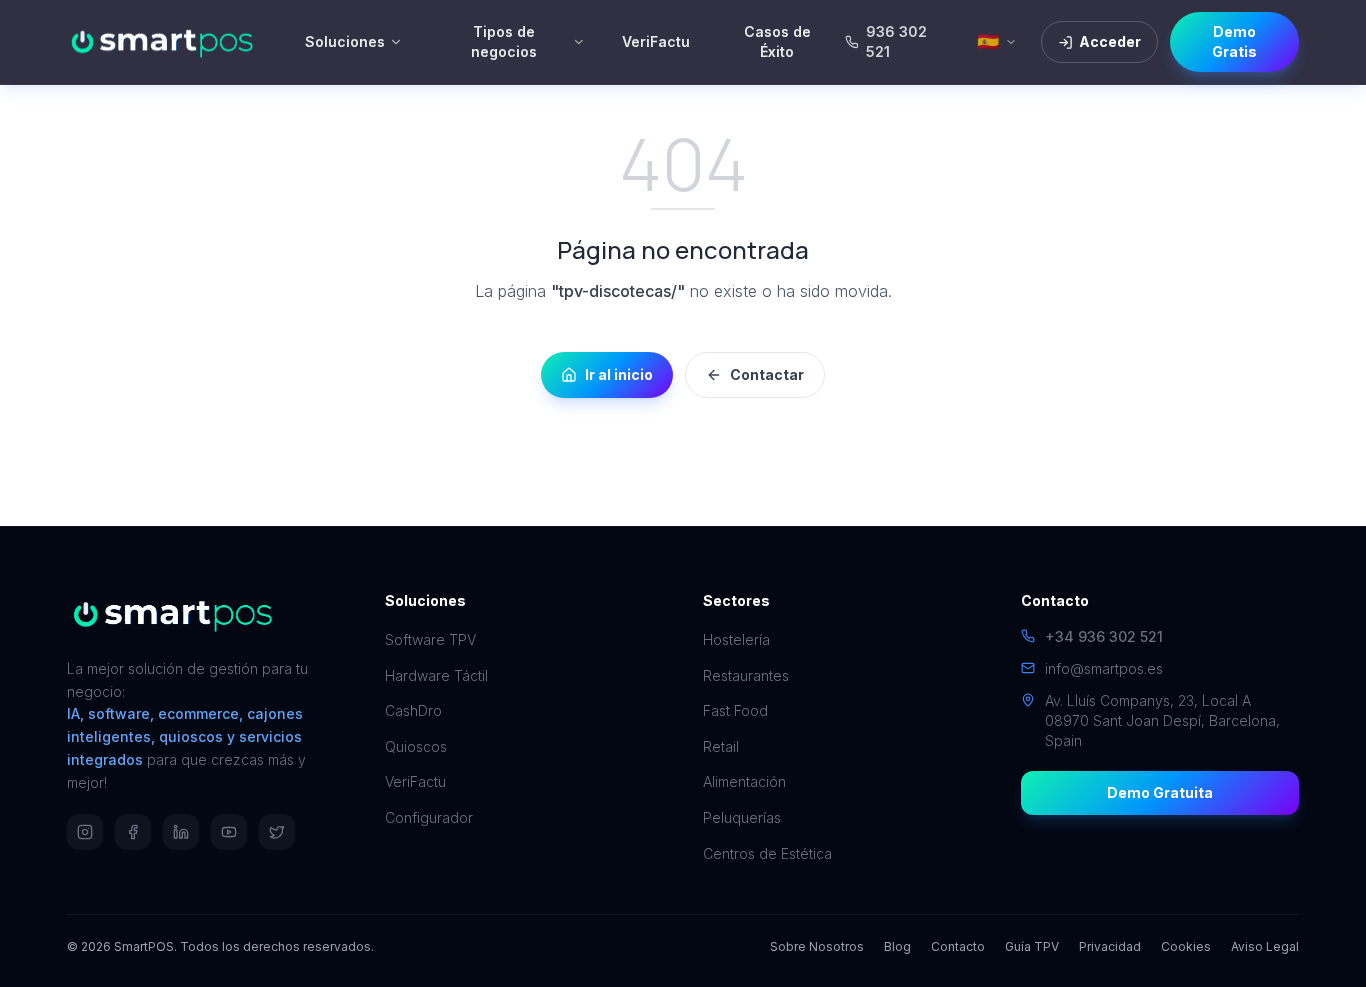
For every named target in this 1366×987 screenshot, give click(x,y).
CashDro (413, 710)
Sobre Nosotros (817, 946)
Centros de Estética (767, 853)
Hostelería (736, 639)
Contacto (958, 946)
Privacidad (1110, 946)
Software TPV (430, 639)
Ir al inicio (619, 374)
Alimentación (744, 781)
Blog (897, 946)
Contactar (767, 374)
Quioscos (416, 746)
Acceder (1110, 41)
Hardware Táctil (436, 675)
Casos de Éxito (777, 41)
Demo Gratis (1234, 41)
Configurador (429, 817)
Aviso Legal (1265, 946)
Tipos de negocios (504, 41)
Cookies (1186, 946)
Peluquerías (742, 817)
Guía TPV (1032, 946)
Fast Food (735, 710)
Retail (721, 746)
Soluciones (345, 41)
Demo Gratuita (1160, 792)
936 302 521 (896, 41)
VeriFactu (656, 41)
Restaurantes (746, 675)
